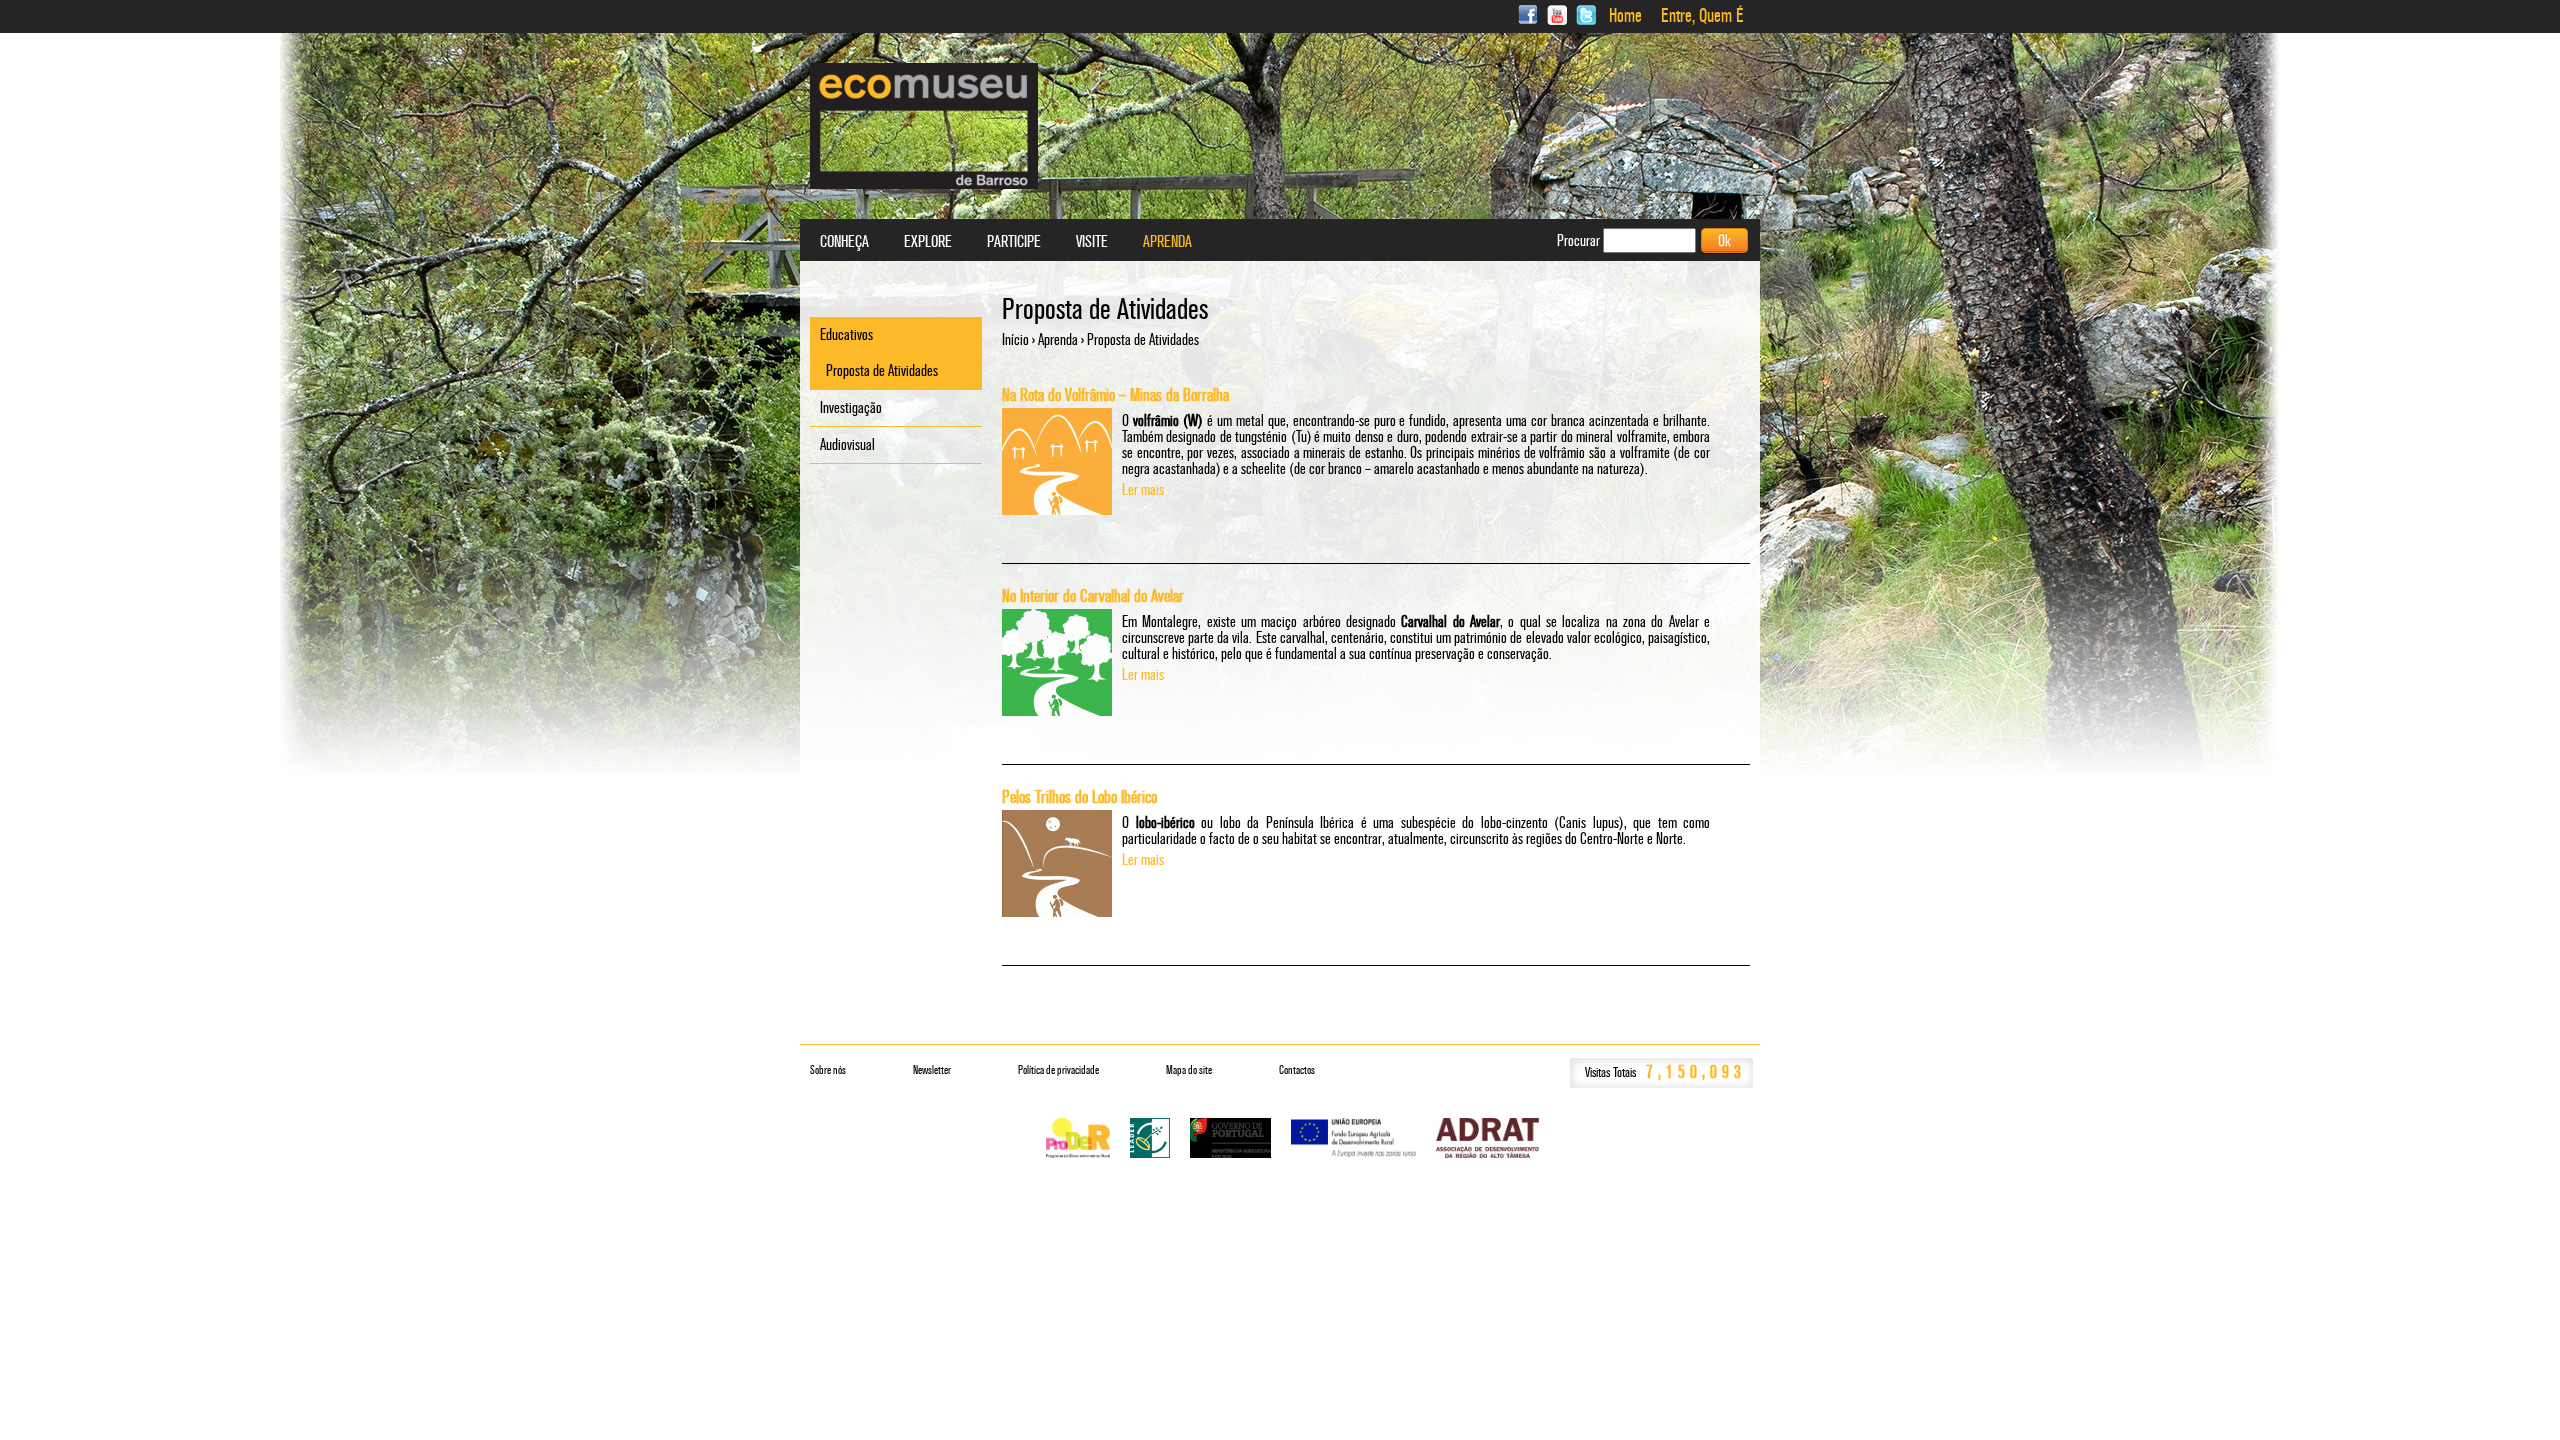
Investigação (851, 407)
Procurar (1580, 240)
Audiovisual (847, 444)
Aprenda (1058, 339)
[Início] (924, 126)
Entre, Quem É (1702, 16)
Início (1015, 339)
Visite (1092, 242)
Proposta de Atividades (882, 370)
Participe (1014, 242)
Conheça (844, 242)
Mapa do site (1189, 1070)
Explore (928, 242)
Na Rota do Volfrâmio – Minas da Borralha (1115, 395)
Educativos (846, 334)
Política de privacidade (1058, 1070)
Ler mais (1143, 489)
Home (1625, 16)
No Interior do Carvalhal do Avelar (1093, 596)
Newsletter (932, 1070)
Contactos (1297, 1070)
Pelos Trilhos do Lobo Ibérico (1079, 797)
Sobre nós (828, 1070)
